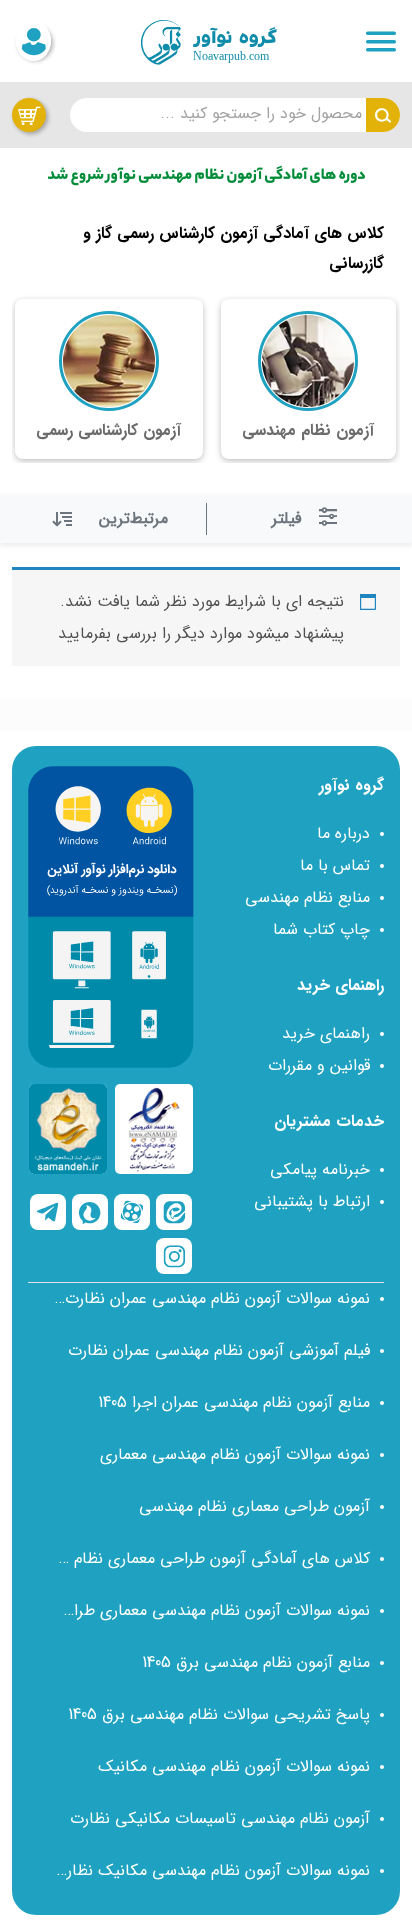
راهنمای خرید (326, 1033)
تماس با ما (335, 865)
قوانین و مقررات (319, 1065)
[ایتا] (174, 1212)
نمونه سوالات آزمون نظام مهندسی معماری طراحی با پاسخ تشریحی (212, 1610)
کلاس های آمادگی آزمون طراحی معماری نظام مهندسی (212, 1558)
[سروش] (90, 1212)
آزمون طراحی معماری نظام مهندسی (254, 1506)
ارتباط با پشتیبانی (312, 1201)
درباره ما (343, 833)
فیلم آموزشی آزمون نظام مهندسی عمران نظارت (219, 1350)
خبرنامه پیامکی (320, 1169)
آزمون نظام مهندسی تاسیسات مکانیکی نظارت (220, 1818)
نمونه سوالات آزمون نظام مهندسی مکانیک (234, 1766)
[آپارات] (132, 1212)
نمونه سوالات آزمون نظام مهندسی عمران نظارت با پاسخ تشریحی (212, 1298)
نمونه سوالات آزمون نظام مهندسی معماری (235, 1454)
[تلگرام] (48, 1212)
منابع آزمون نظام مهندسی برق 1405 (256, 1662)
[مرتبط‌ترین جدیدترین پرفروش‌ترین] (113, 519)
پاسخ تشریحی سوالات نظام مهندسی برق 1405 (219, 1714)
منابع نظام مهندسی (307, 897)
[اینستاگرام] (174, 1256)
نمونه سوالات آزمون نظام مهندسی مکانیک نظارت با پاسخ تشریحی (212, 1870)
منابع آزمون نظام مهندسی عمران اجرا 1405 (234, 1402)
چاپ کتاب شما (321, 929)
